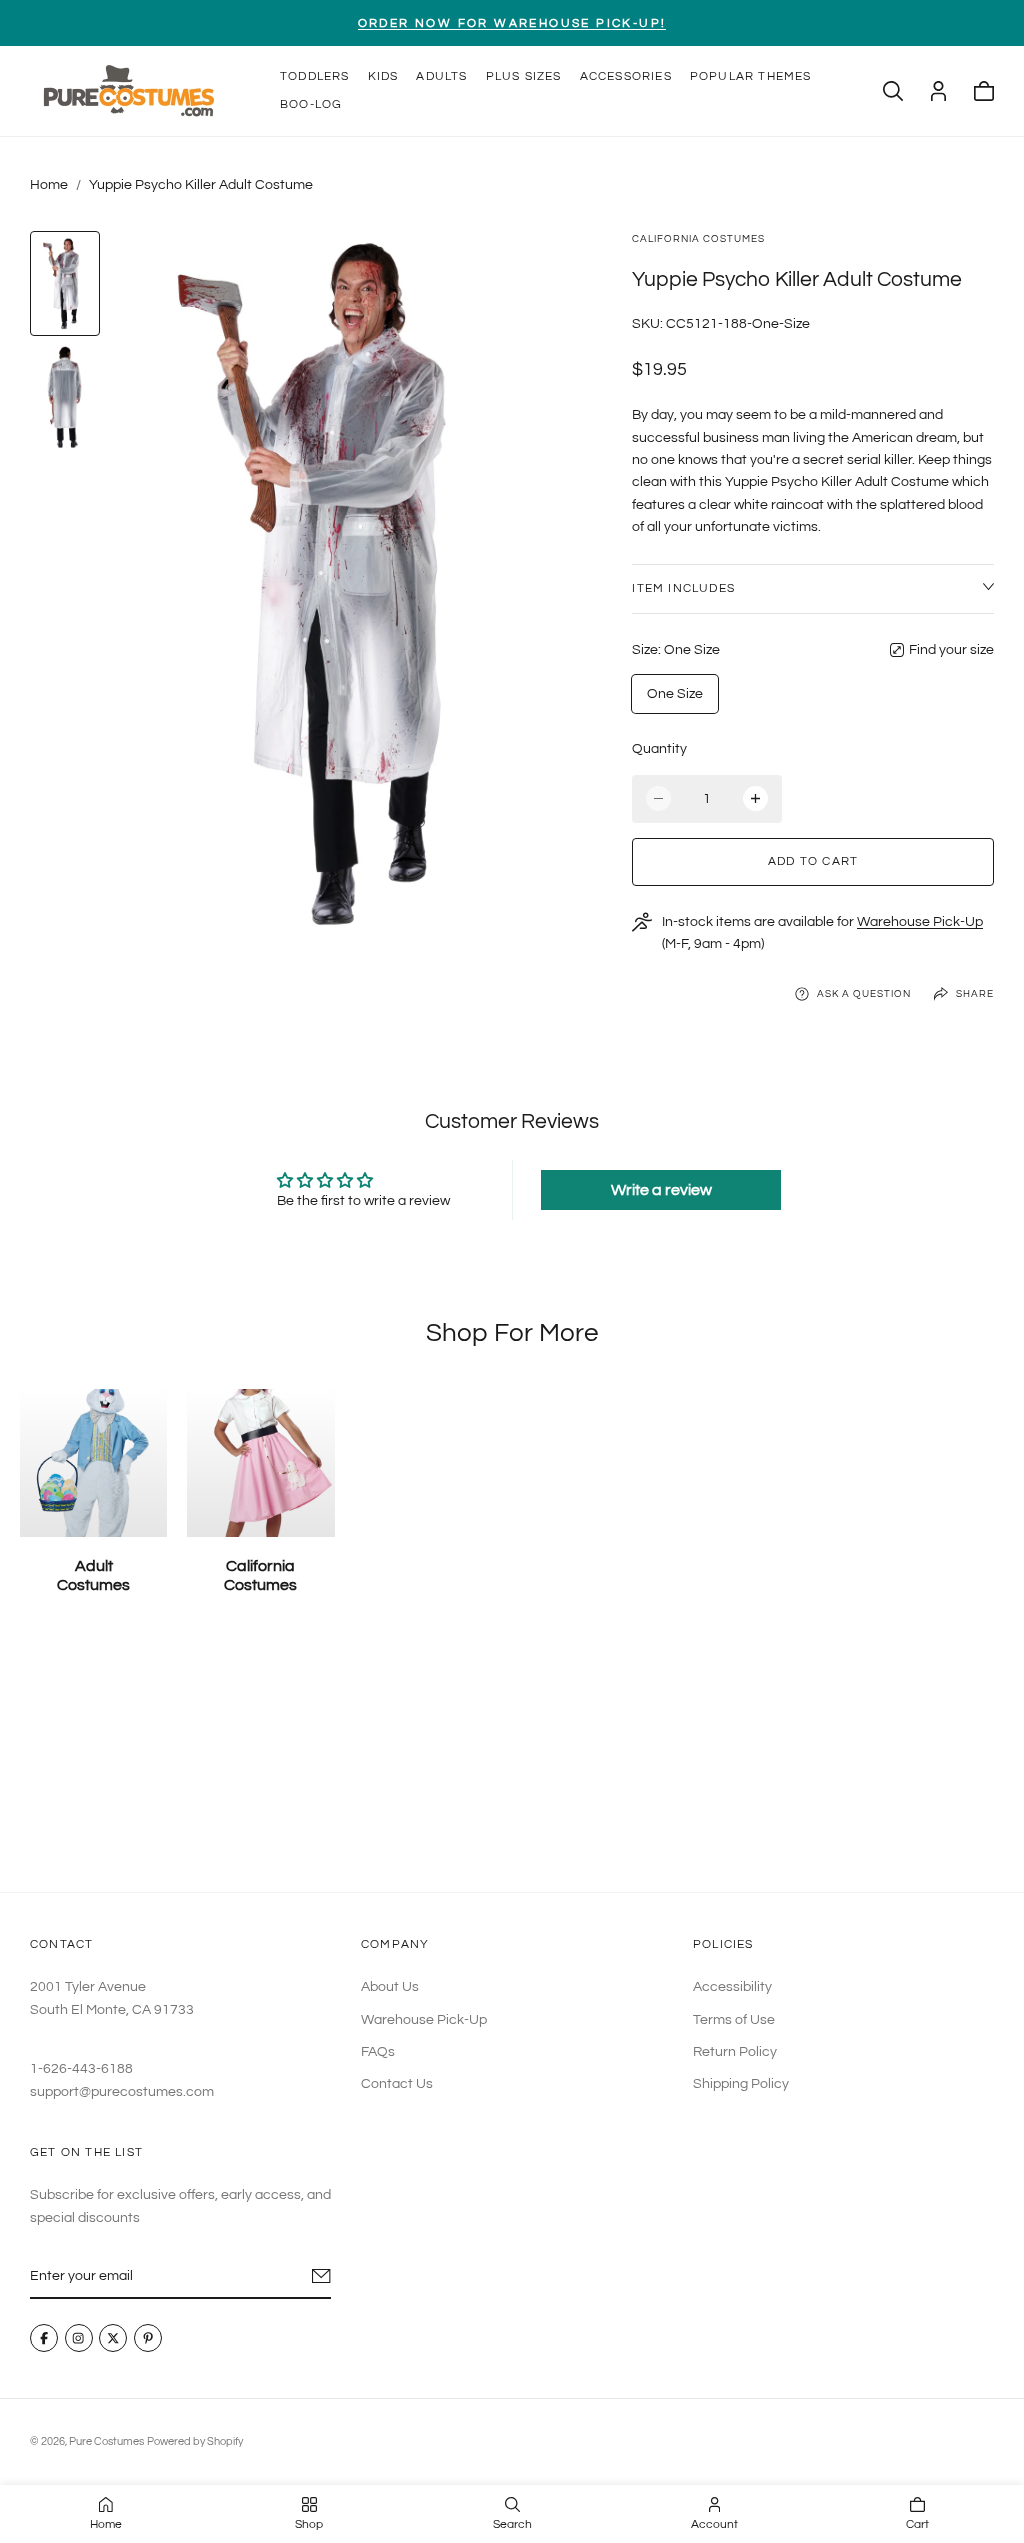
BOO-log (311, 104)
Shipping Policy (741, 2084)
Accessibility (732, 1987)
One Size (675, 694)
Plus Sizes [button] (524, 76)
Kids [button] (383, 76)
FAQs (378, 2052)
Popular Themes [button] (751, 76)
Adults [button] (441, 76)
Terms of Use (734, 2019)
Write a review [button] (661, 1190)
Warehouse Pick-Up (920, 922)
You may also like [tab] (512, 1760)
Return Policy (735, 2052)
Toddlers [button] (315, 76)
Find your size (951, 650)
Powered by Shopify (195, 2441)
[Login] (938, 91)
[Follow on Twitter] (113, 2338)
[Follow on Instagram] (79, 2338)
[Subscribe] (321, 2276)
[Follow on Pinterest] (148, 2338)
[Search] (893, 91)
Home (49, 185)
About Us (390, 1987)
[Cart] (984, 91)
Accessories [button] (626, 76)
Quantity (659, 749)
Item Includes (683, 588)
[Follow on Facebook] (44, 2338)
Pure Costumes (106, 2441)
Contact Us (397, 2084)
